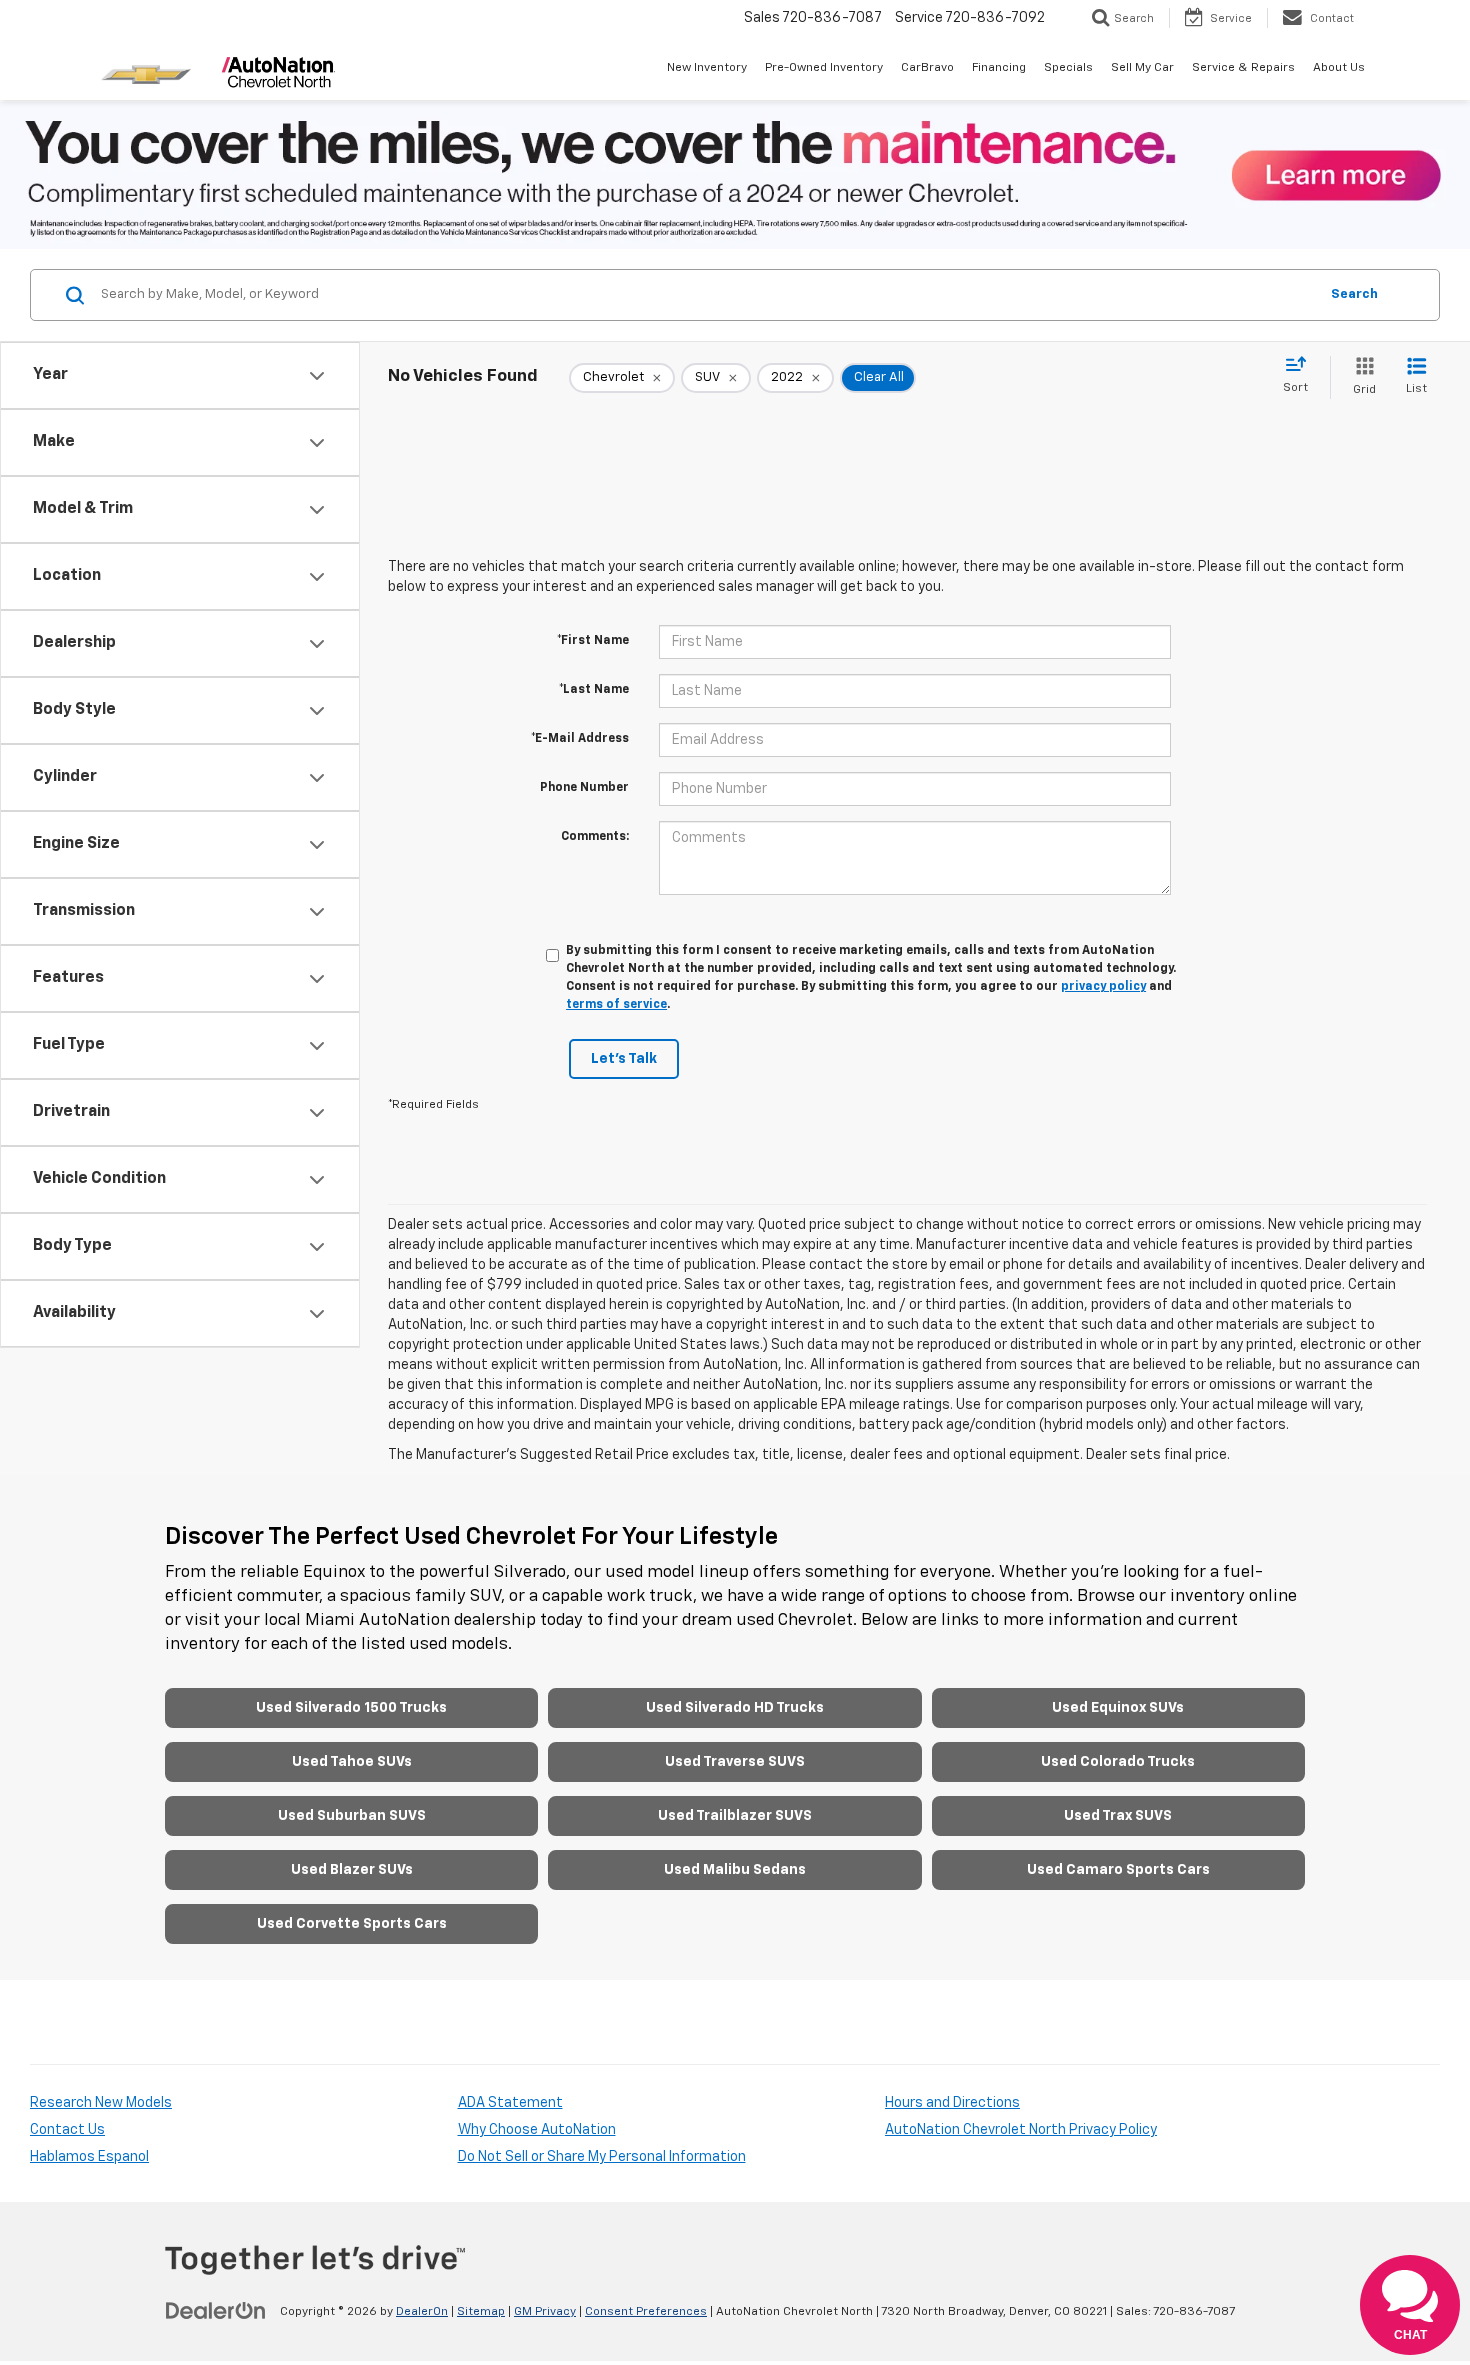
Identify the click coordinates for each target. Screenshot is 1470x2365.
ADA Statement (510, 2103)
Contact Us (67, 2130)
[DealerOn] (216, 2311)
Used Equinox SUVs (1118, 1708)
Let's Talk (624, 1059)
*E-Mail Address (580, 739)
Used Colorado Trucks (1118, 1762)
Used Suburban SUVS (352, 1816)
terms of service (616, 1005)
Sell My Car (1142, 68)
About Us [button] (1339, 68)
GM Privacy (545, 2312)
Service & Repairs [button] (1243, 68)
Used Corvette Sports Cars (352, 1924)
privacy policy (1103, 987)
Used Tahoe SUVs (352, 1762)
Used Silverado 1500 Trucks (351, 1708)
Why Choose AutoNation (537, 2130)
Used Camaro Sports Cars (1118, 1870)
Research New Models (101, 2103)
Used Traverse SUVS (735, 1762)
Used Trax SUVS (1118, 1816)
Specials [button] (1068, 68)
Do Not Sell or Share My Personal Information (602, 2157)
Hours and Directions (952, 2103)
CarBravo (927, 68)
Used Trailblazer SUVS (735, 1816)
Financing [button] (999, 68)
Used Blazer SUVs (352, 1870)
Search (1354, 294)
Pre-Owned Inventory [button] (824, 68)
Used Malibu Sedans (735, 1870)
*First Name (593, 641)
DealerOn (422, 2312)
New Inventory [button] (707, 68)
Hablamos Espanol (89, 2157)
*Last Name (594, 690)
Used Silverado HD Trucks (735, 1708)
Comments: (595, 837)
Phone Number (584, 788)
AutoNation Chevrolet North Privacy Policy (1021, 2130)
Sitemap (481, 2312)
